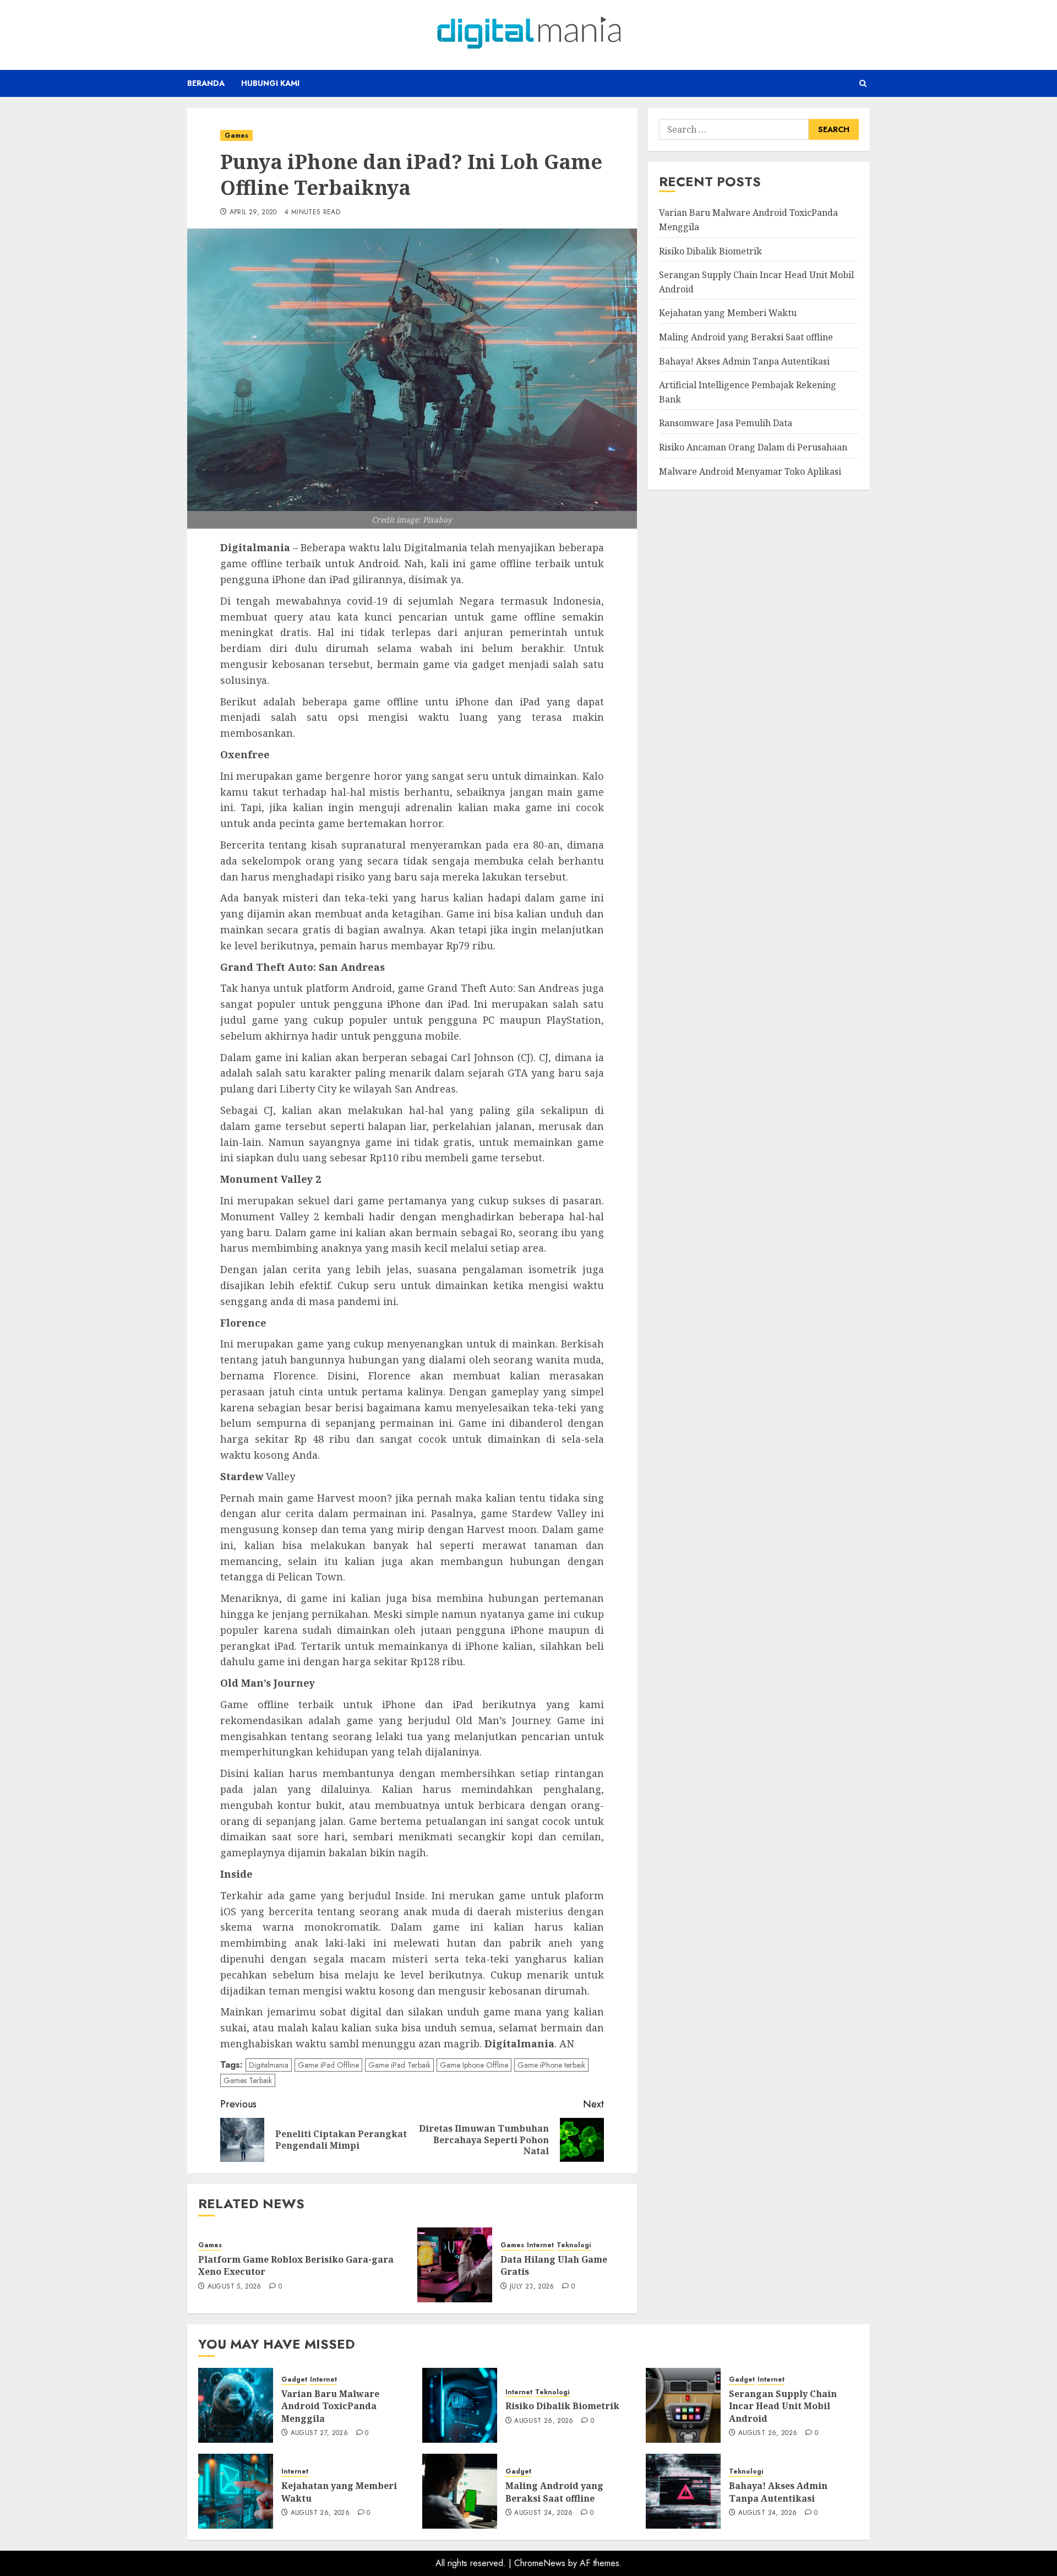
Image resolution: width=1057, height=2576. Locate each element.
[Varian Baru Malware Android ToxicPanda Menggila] (236, 2405)
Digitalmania (269, 2065)
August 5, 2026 (235, 2287)
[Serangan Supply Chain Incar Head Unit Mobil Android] (683, 2405)
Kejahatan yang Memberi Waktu (728, 313)
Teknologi (574, 2245)
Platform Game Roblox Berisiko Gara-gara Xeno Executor (296, 2265)
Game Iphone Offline (474, 2065)
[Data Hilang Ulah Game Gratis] (455, 2265)
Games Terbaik (248, 2080)
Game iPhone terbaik (551, 2065)
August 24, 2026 (543, 2513)
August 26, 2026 (544, 2421)
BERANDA (206, 83)
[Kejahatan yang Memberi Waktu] (236, 2491)
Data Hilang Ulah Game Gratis (554, 2265)
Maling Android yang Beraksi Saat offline (746, 336)
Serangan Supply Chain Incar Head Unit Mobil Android (783, 2406)
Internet (540, 2245)
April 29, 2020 (253, 213)
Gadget (294, 2380)
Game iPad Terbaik (399, 2065)
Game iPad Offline (328, 2065)
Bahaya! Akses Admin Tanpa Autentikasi (744, 361)
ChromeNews (540, 2563)
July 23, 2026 (532, 2287)
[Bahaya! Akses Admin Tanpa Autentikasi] (683, 2491)
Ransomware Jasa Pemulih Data (726, 423)
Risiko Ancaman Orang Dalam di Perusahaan (753, 447)
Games (236, 135)
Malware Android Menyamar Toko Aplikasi (750, 471)
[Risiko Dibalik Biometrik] (460, 2405)
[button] (863, 83)
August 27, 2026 (319, 2433)
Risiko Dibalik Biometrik (710, 251)
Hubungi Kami (270, 83)
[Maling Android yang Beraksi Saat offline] (460, 2491)
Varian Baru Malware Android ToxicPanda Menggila (330, 2406)
